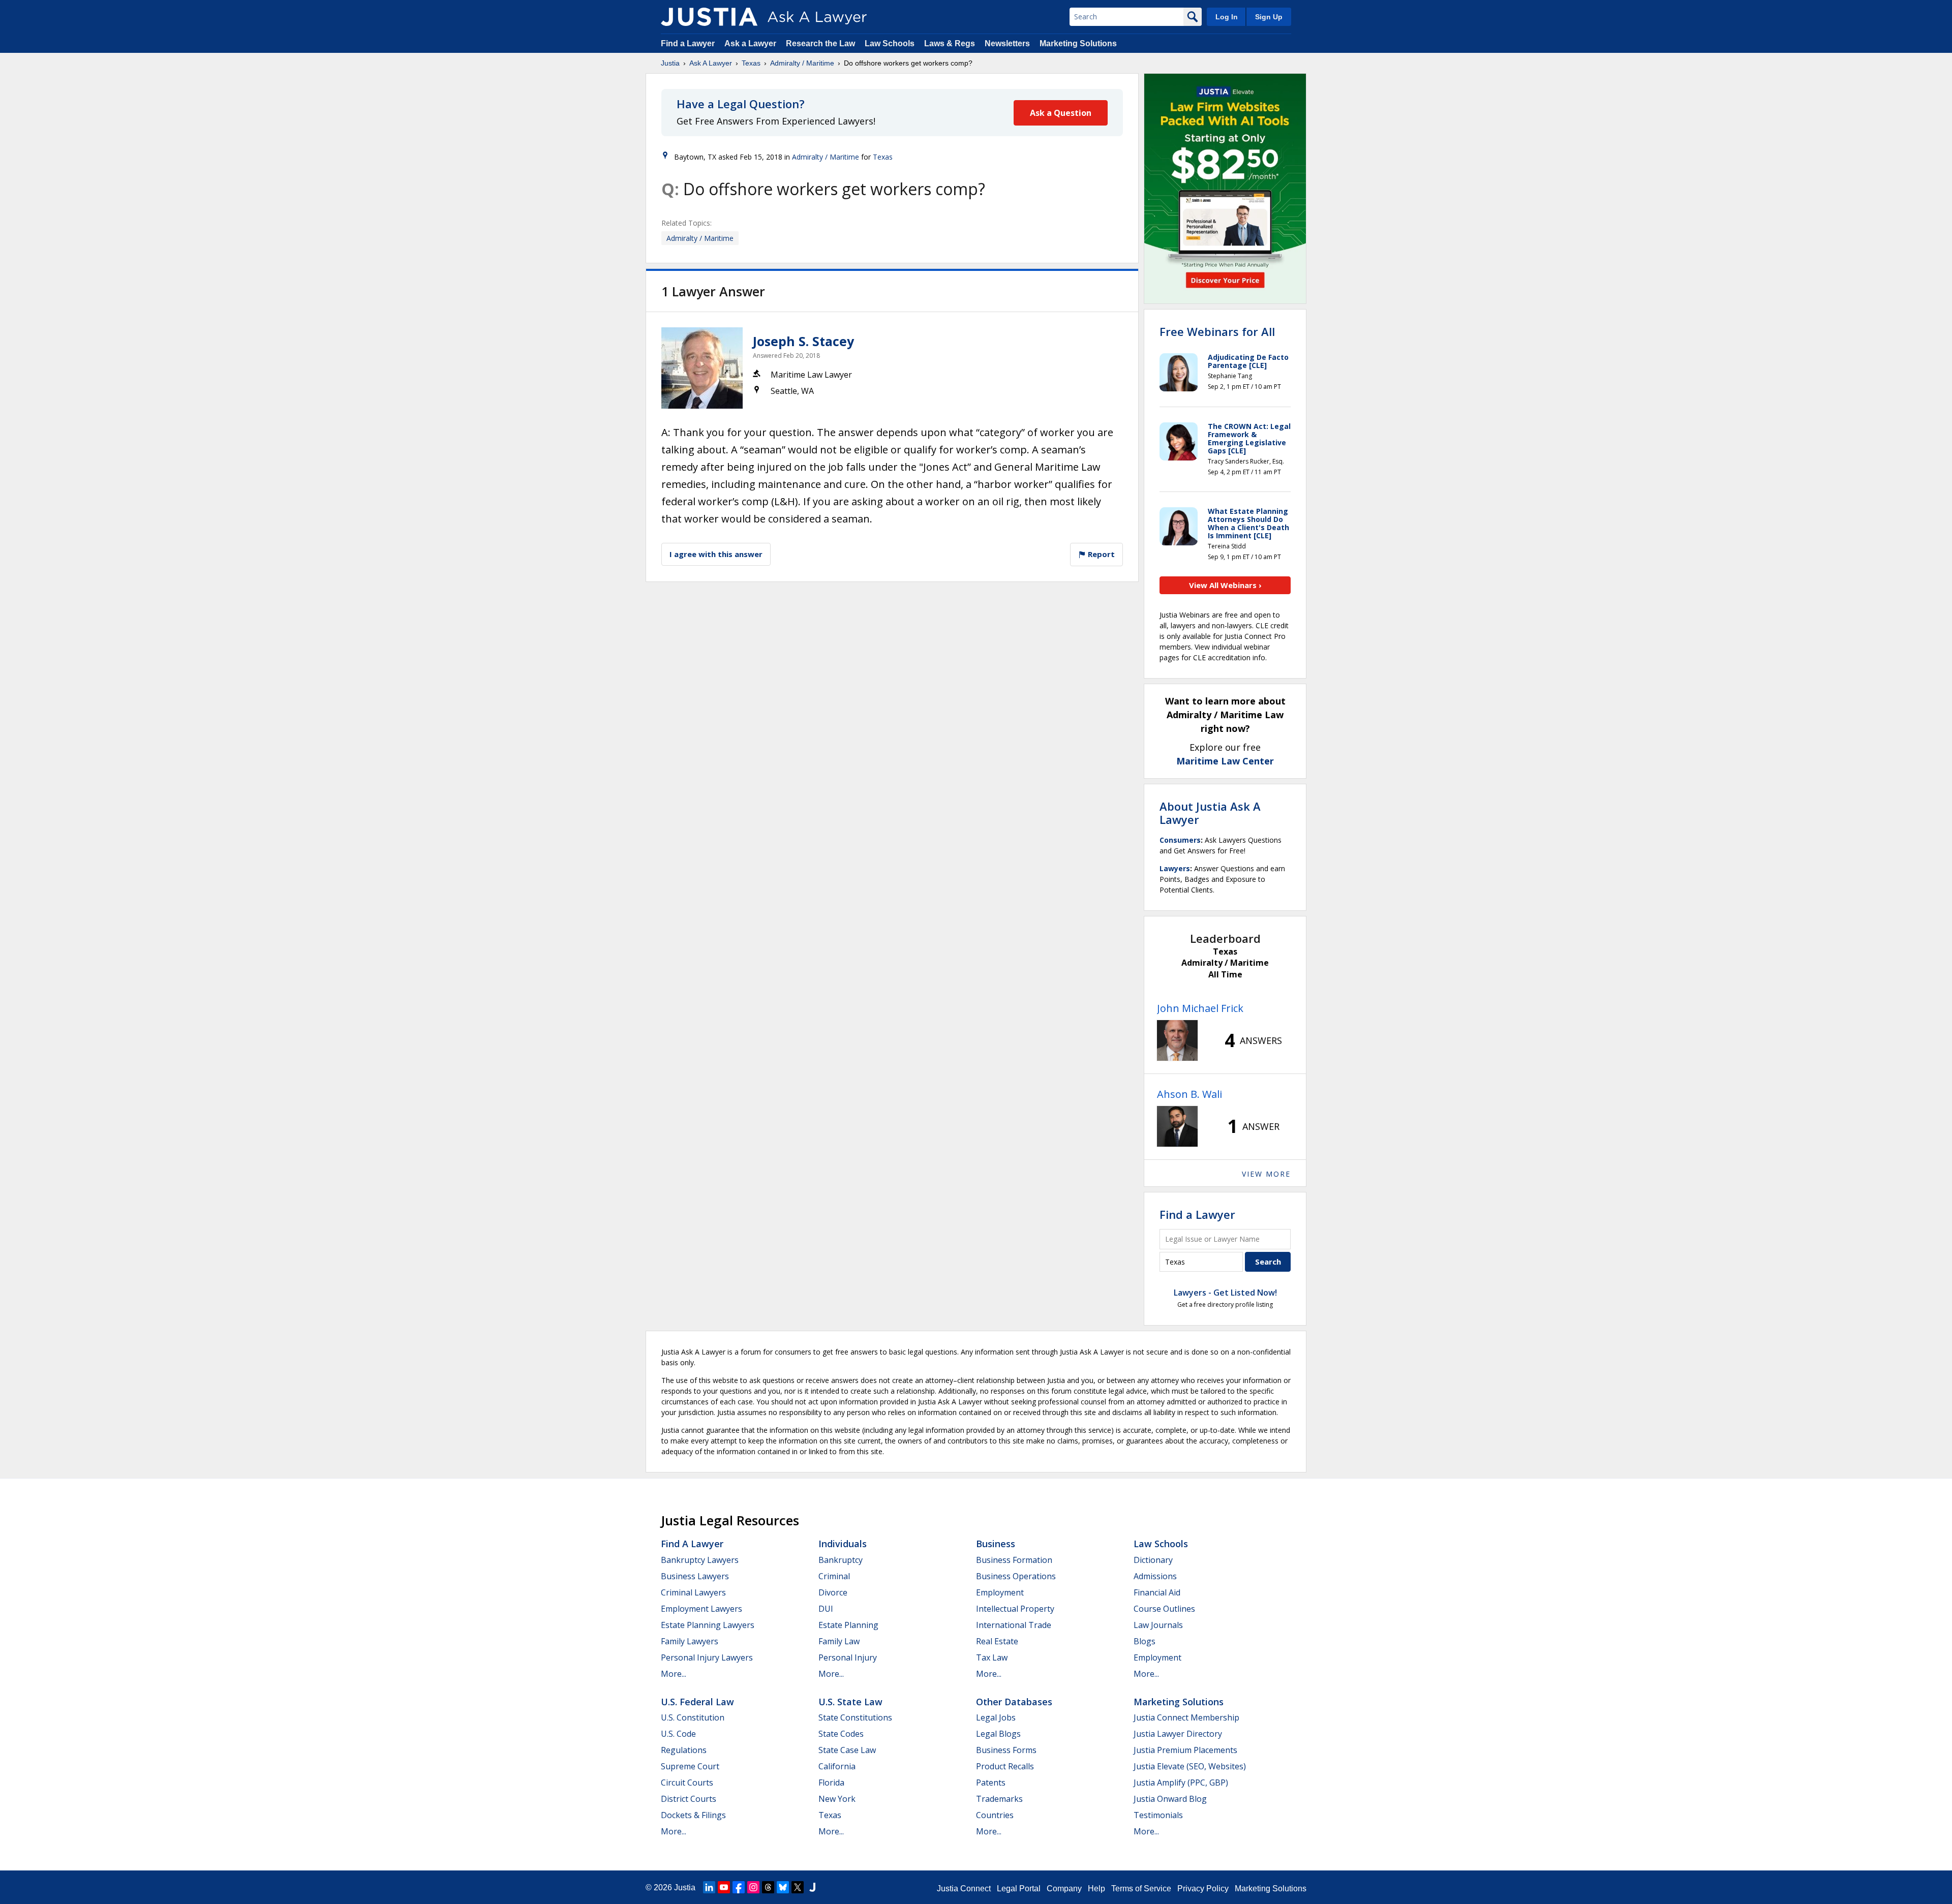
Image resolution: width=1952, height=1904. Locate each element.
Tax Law (992, 1657)
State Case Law (847, 1750)
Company (1064, 1888)
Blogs (1145, 1641)
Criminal (834, 1576)
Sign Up (1269, 17)
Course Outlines (1164, 1609)
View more (1266, 1174)
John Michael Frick (1200, 1008)
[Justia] (709, 17)
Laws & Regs (950, 43)
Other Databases (1014, 1702)
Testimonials (1158, 1815)
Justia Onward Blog (1170, 1799)
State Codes (841, 1734)
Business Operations (1016, 1576)
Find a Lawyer (688, 43)
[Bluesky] (783, 1887)
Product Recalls (1005, 1766)
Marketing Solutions (1078, 43)
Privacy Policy (1203, 1888)
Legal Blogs (998, 1734)
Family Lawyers (690, 1641)
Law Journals (1158, 1625)
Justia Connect (964, 1888)
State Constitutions (855, 1717)
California (837, 1766)
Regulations (684, 1750)
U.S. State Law (850, 1702)
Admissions (1155, 1576)
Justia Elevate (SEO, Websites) (1190, 1766)
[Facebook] (739, 1887)
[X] (798, 1887)
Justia (670, 63)
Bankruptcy (841, 1560)
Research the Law (820, 43)
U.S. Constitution (693, 1717)
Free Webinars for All (1217, 331)
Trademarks (999, 1799)
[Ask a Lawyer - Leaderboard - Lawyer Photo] (1177, 1040)
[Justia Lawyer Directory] (812, 1887)
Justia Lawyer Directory (1178, 1734)
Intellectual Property (1015, 1609)
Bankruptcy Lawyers (700, 1560)
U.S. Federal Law (697, 1702)
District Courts (689, 1799)
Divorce (833, 1592)
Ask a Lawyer (751, 43)
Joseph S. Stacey (803, 341)
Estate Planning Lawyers (708, 1625)
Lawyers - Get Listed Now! (1225, 1293)
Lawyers (1175, 868)
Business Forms (1006, 1750)
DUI (826, 1609)
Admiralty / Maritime (802, 63)
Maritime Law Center (1225, 761)
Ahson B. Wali (1189, 1094)
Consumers (1180, 840)
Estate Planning (848, 1625)
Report (1100, 554)
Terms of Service (1141, 1888)
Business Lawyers (695, 1576)
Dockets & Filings (693, 1815)
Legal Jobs (996, 1717)
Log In (1227, 17)
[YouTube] (724, 1887)
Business (996, 1544)
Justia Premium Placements (1185, 1750)
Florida (831, 1783)
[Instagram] (753, 1887)
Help (1096, 1888)
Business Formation (1014, 1560)
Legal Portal (1019, 1888)
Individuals (843, 1544)
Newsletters (1007, 43)
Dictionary (1153, 1560)
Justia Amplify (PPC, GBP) (1181, 1783)
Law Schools (890, 43)
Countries (995, 1815)
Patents (991, 1783)
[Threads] (768, 1887)
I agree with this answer (716, 554)
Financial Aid (1157, 1592)
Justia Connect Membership (1186, 1717)
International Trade (1014, 1625)
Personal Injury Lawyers (707, 1657)
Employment (1000, 1592)
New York (837, 1799)
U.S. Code (678, 1734)
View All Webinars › (1225, 585)
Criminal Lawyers (693, 1592)
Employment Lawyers (701, 1609)
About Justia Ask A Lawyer (1210, 813)
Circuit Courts (687, 1783)
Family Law (839, 1641)
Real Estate (997, 1641)
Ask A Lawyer (711, 63)
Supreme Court (690, 1766)
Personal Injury (848, 1657)
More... (674, 1674)
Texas (751, 63)
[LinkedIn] (709, 1887)
